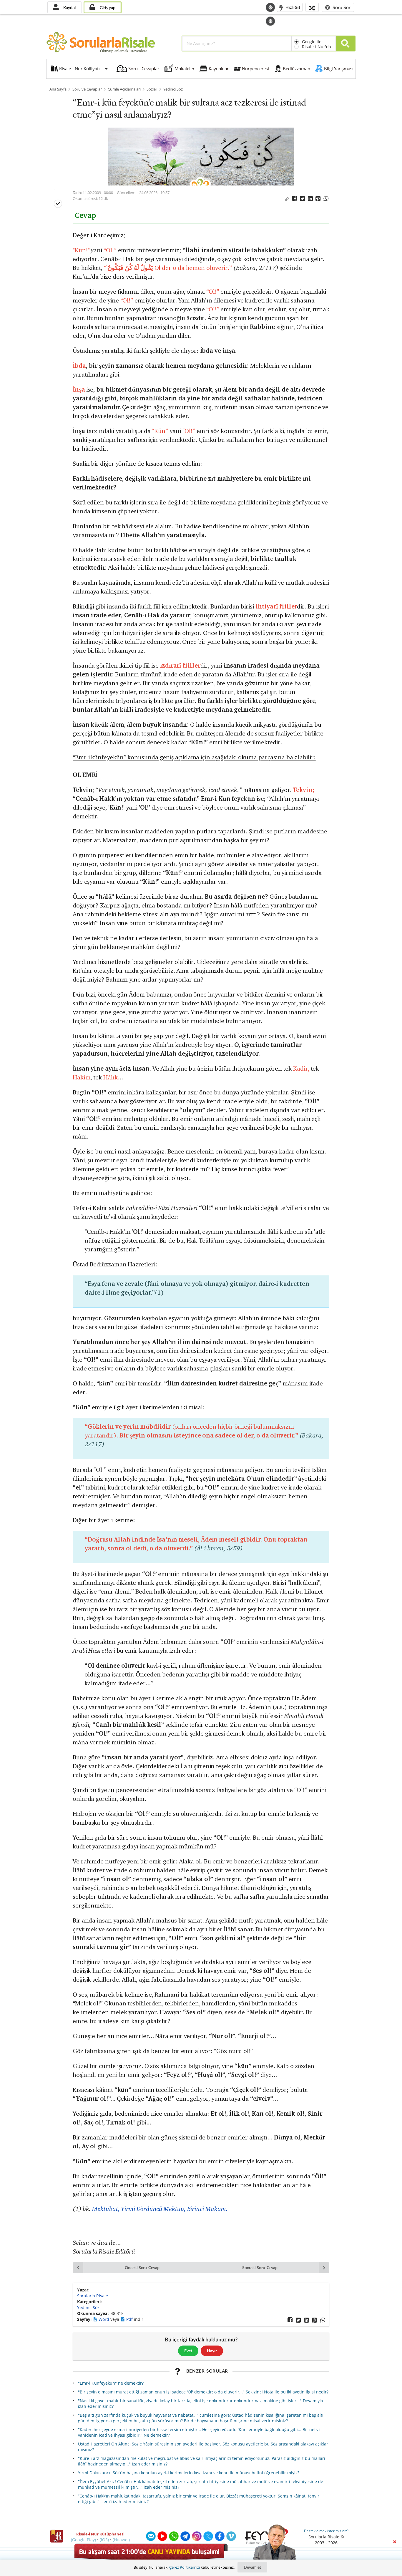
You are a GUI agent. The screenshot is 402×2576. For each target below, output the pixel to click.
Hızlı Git (292, 7)
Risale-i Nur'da (317, 47)
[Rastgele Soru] (312, 7)
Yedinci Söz (173, 89)
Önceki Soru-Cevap (142, 2267)
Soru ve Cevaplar (87, 89)
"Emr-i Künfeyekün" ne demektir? (111, 2383)
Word (104, 2319)
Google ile (312, 42)
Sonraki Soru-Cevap (260, 2267)
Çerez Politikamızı (185, 2567)
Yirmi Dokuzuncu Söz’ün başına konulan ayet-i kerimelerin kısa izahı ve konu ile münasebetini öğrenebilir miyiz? (189, 2473)
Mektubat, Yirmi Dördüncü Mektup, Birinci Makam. (160, 2209)
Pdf (130, 2319)
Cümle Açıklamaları (124, 89)
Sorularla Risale (93, 2296)
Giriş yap (107, 7)
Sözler (152, 89)
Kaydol (69, 7)
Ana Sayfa (58, 89)
